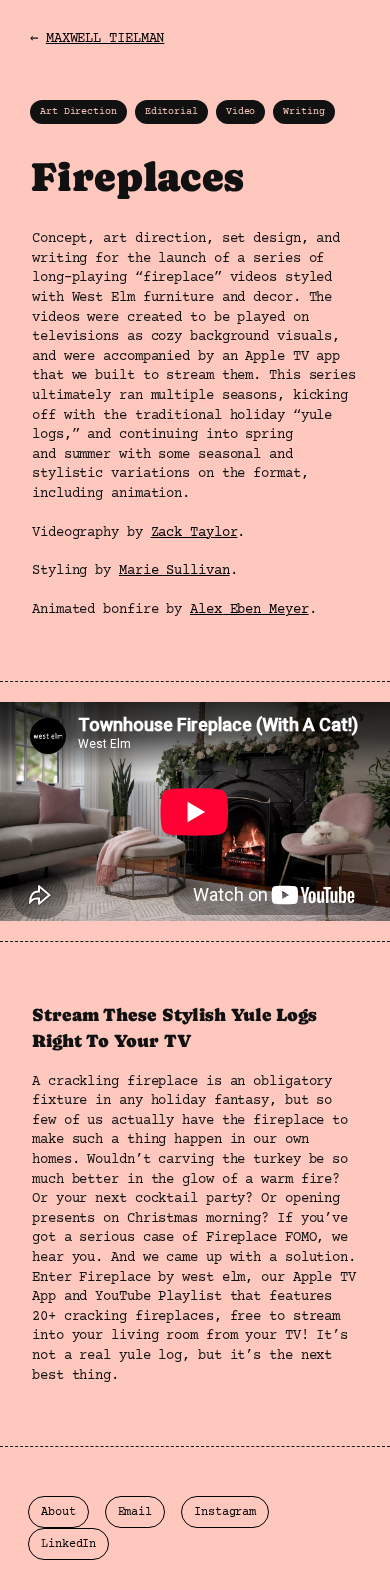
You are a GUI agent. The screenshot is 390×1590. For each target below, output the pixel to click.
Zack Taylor (194, 533)
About (58, 1512)
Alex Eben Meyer (249, 610)
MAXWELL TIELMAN (105, 39)
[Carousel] (195, 811)
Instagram (225, 1512)
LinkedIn (68, 1544)
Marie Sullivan (174, 571)
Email (135, 1512)
